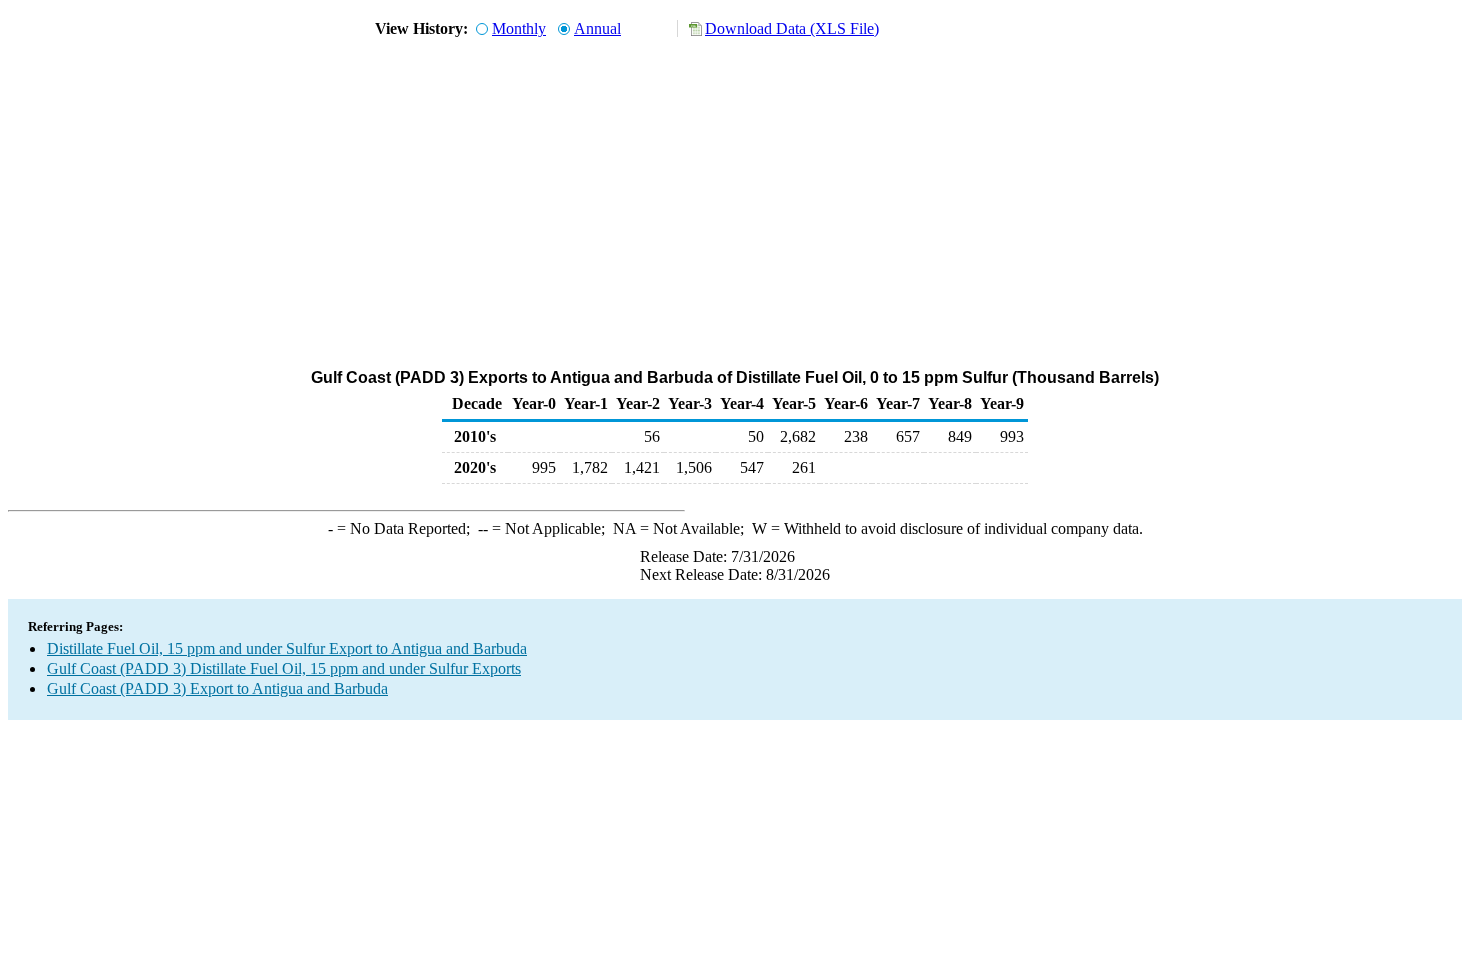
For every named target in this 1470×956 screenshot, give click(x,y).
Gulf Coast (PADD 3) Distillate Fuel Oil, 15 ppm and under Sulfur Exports (284, 668)
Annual (597, 28)
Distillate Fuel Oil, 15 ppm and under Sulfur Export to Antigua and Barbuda (287, 648)
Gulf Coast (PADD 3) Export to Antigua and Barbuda (217, 688)
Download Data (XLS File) (792, 28)
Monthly (519, 28)
